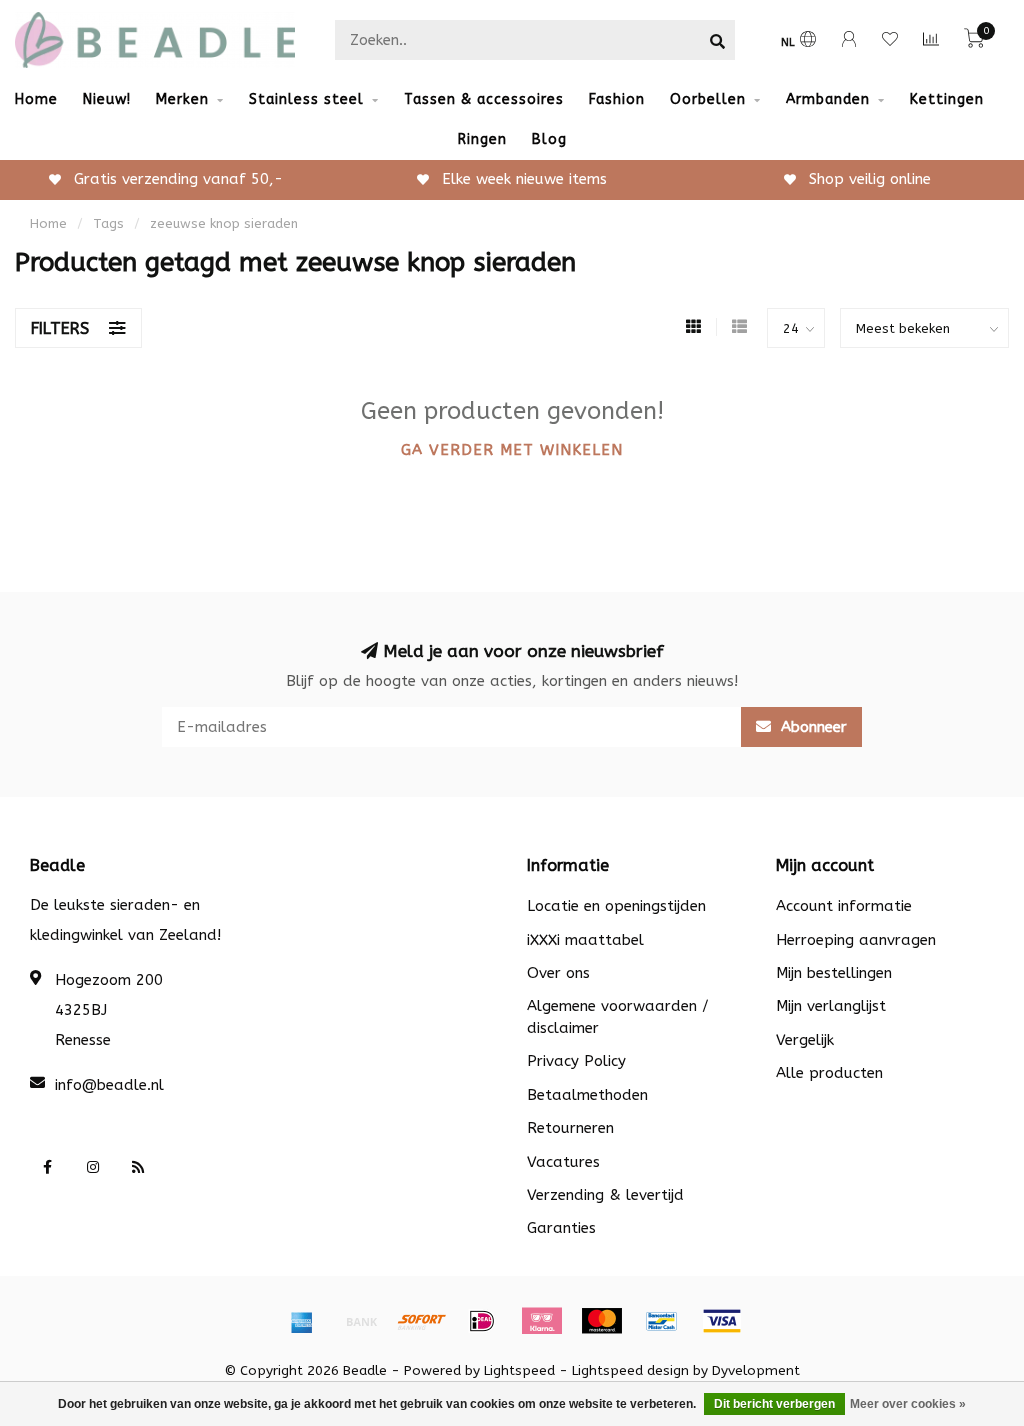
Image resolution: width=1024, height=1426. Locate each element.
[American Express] (302, 1321)
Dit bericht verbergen (774, 1404)
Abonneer (811, 727)
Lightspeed (519, 1371)
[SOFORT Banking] (422, 1321)
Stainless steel (306, 99)
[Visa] (722, 1321)
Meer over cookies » (908, 1404)
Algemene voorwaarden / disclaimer (618, 1016)
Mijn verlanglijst (831, 1006)
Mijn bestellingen (834, 973)
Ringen (482, 139)
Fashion (617, 99)
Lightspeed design (630, 1371)
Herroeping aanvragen (856, 940)
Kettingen (947, 99)
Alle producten (829, 1073)
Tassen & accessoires (484, 99)
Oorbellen (708, 99)
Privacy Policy (576, 1061)
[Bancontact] (662, 1321)
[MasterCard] (602, 1321)
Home (36, 99)
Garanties (561, 1228)
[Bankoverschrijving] (362, 1321)
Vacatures (563, 1162)
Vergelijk (805, 1040)
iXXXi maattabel (585, 940)
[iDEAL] (482, 1321)
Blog (549, 139)
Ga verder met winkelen (512, 450)
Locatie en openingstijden (616, 906)
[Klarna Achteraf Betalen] (542, 1321)
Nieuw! (107, 99)
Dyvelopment (756, 1371)
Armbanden (828, 99)
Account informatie (844, 906)
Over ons (558, 973)
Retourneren (570, 1128)
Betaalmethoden (587, 1095)
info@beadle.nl (109, 1085)
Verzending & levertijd (605, 1195)
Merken (182, 99)
